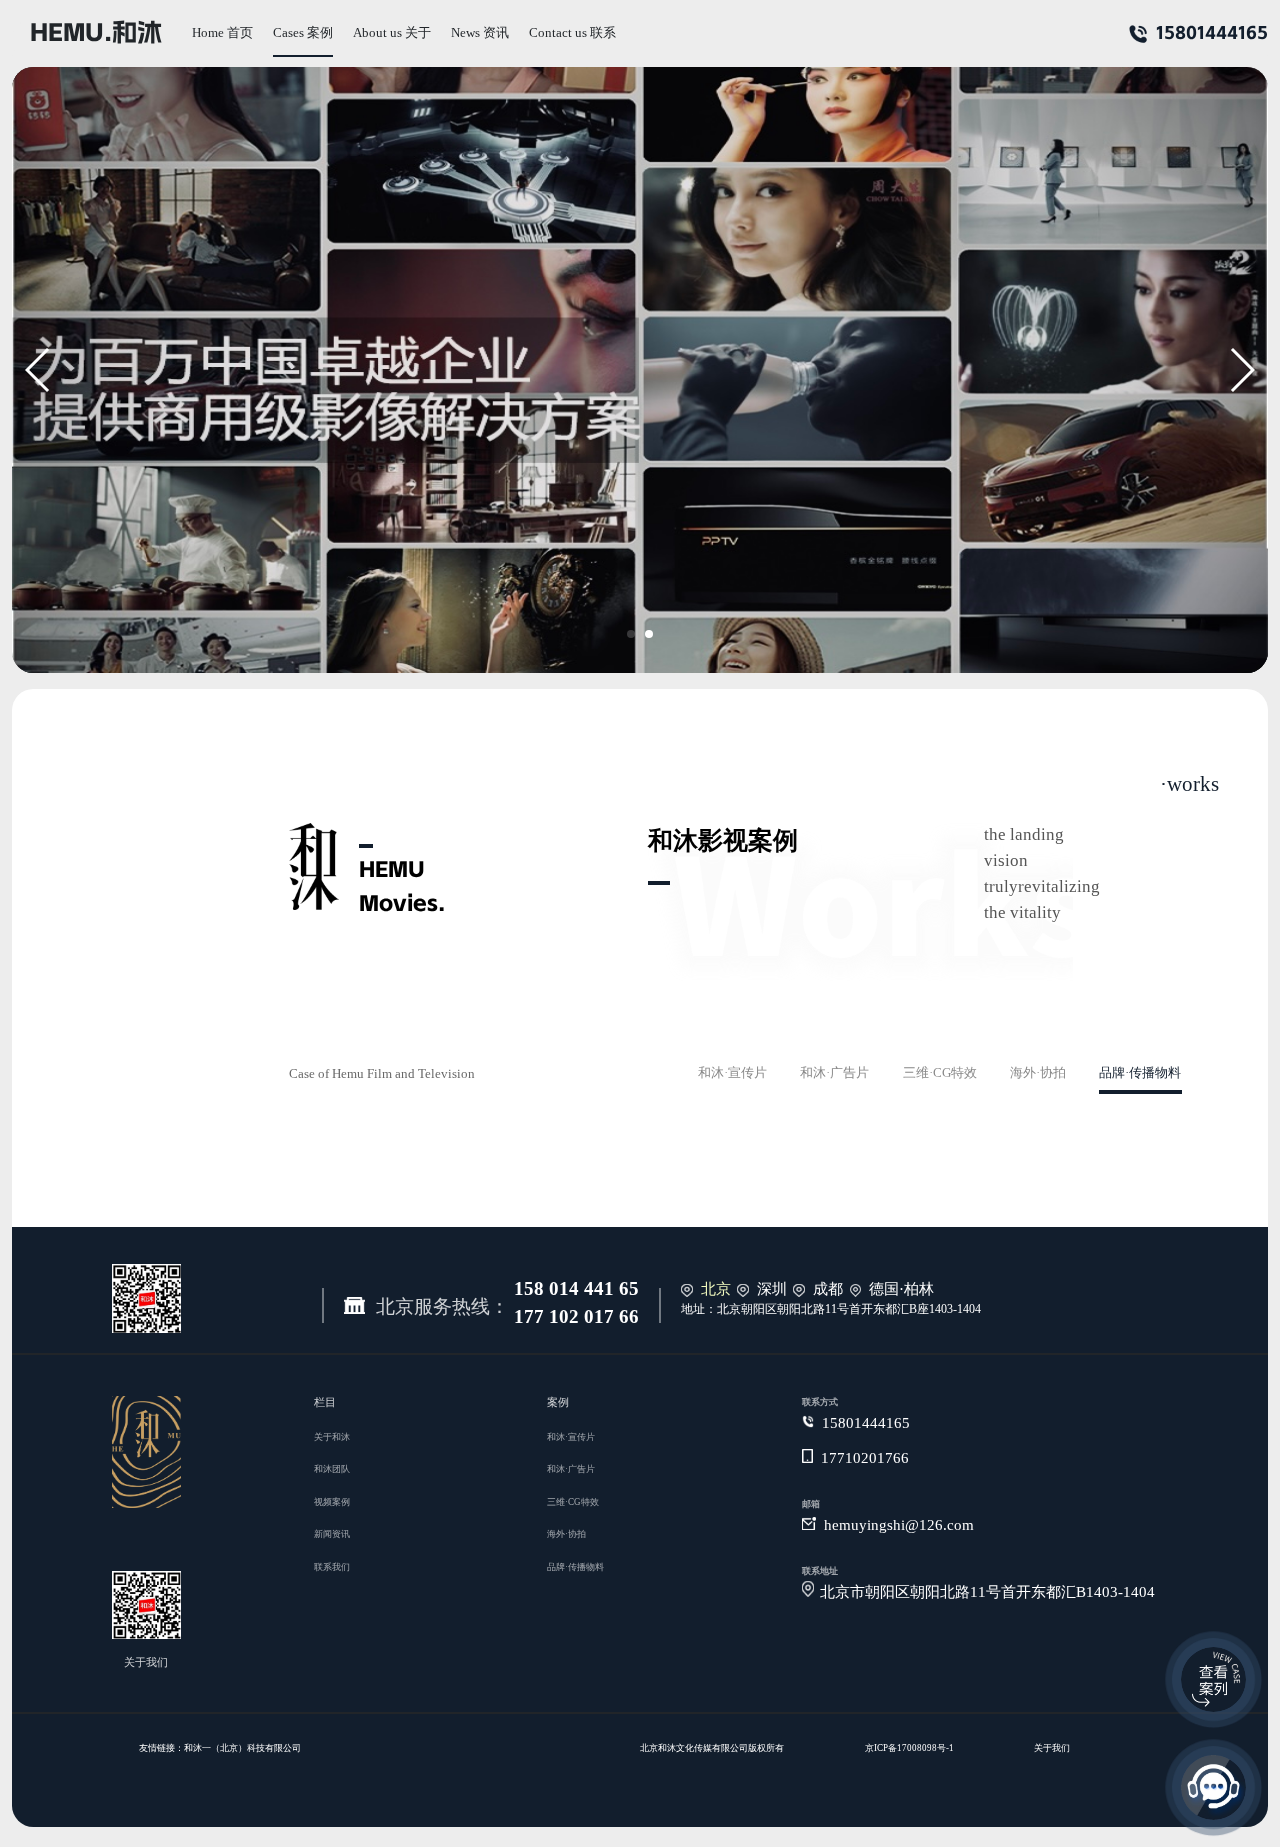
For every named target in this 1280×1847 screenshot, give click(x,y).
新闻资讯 (332, 1534)
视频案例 (332, 1502)
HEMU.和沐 (96, 32)
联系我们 (332, 1567)
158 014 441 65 (576, 1290)
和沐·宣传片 (732, 1073)
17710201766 (865, 1459)
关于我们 (1052, 1748)
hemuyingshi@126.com (899, 1526)
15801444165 (1212, 32)
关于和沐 (332, 1437)
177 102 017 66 (576, 1318)
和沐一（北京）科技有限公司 (242, 1748)
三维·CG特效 (940, 1073)
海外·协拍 (1038, 1073)
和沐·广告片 (834, 1073)
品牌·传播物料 (1140, 1073)
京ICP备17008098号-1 (909, 1748)
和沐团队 (332, 1469)
